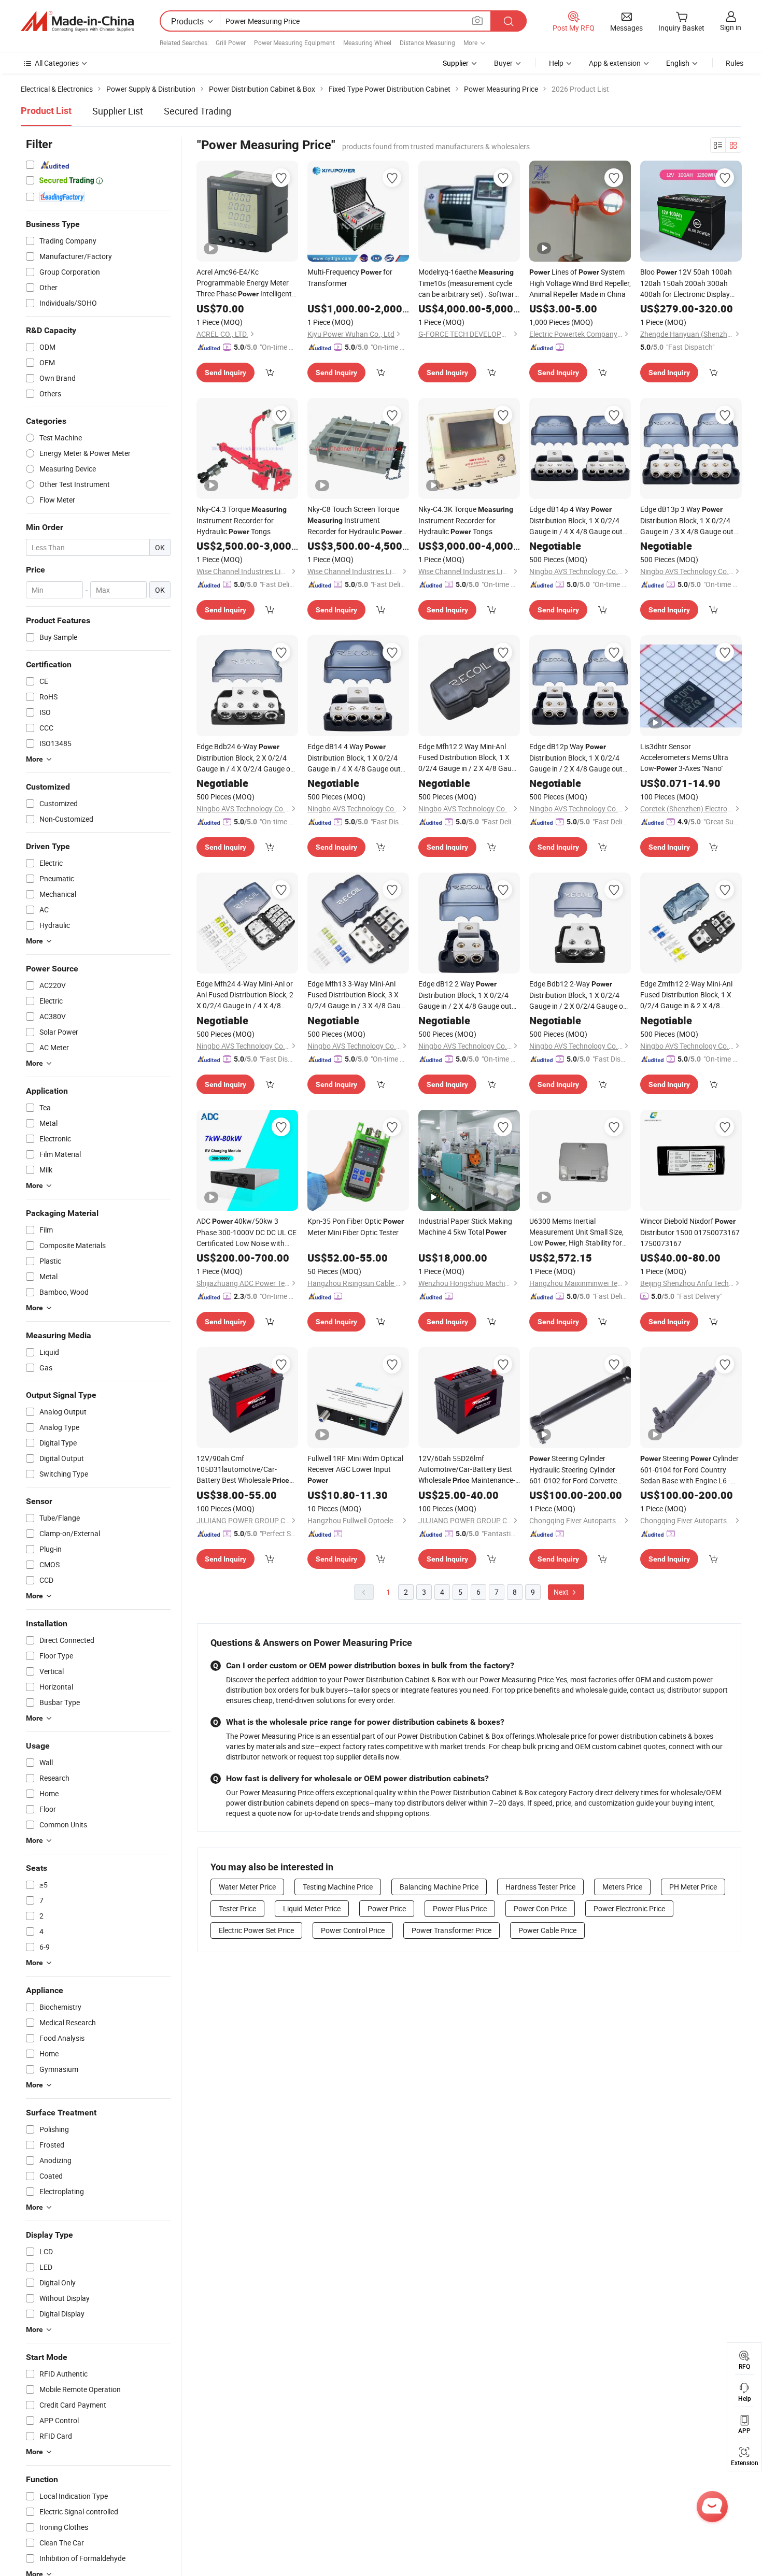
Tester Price (237, 1908)
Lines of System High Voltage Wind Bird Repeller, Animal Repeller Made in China (580, 283)
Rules (735, 63)
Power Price (387, 1908)
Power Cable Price (547, 1930)
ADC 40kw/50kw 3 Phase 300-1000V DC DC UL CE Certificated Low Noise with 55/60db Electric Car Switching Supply (246, 1232)
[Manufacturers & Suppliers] (77, 21)
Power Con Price (540, 1908)
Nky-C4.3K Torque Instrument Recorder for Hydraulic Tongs (466, 520)
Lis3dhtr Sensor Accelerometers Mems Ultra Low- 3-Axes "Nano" (684, 757)
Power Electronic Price (629, 1908)
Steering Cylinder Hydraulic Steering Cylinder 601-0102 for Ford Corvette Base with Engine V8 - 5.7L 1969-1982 (573, 1470)
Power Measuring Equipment (294, 42)
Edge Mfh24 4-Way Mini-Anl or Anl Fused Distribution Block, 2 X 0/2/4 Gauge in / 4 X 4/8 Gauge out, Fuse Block (245, 995)
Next (562, 1592)
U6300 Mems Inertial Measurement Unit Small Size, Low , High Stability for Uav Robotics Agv (576, 1232)
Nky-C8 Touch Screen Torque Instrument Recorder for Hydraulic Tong (355, 521)
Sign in (731, 27)
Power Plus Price (460, 1908)
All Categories (57, 63)
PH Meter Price (693, 1887)
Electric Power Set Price (256, 1930)
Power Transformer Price (451, 1930)
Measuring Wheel (367, 42)
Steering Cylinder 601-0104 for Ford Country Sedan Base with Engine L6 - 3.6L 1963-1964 (689, 1470)
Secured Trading (197, 111)
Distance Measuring (427, 42)
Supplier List (118, 111)
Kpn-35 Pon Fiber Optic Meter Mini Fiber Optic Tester (356, 1227)
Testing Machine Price (338, 1887)
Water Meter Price (247, 1887)
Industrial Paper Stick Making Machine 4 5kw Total (465, 1226)
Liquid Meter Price (312, 1908)
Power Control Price (353, 1930)
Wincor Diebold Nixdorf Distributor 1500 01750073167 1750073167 (690, 1232)
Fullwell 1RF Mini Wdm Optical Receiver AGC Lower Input (355, 1469)
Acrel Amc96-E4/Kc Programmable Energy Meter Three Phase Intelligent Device (244, 283)
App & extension (615, 63)
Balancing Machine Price (439, 1887)
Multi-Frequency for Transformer (350, 277)
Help (556, 63)
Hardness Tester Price (540, 1887)
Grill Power (231, 42)
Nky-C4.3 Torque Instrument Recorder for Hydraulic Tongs (242, 520)
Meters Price (622, 1887)
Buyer (503, 63)
